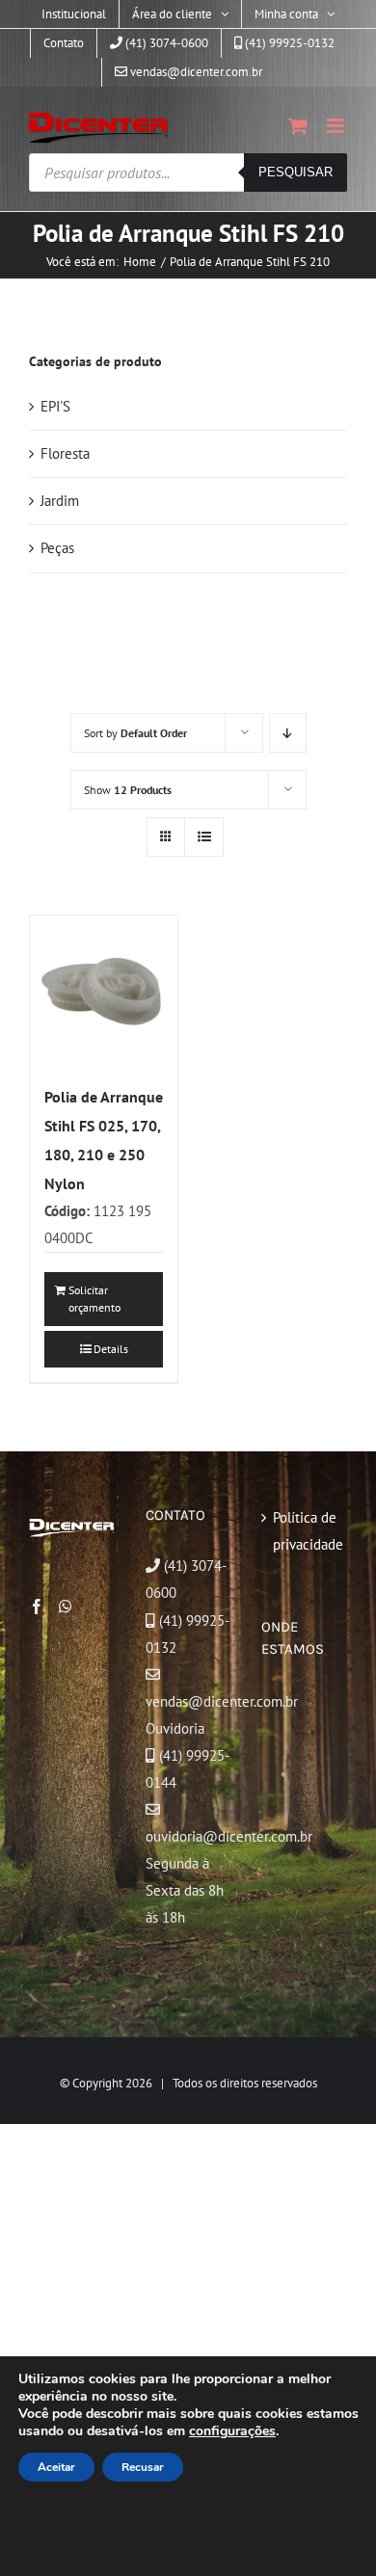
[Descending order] (288, 733)
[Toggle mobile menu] (337, 126)
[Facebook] (37, 1607)
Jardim (60, 501)
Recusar (143, 2467)
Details (111, 1349)
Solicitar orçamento (94, 1299)
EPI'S (55, 406)
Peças (57, 548)
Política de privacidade (305, 1531)
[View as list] (204, 837)
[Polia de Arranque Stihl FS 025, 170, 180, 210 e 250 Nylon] (104, 989)
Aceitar (56, 2467)
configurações (232, 2431)
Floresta (65, 453)
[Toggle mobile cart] (298, 126)
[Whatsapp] (66, 1607)
